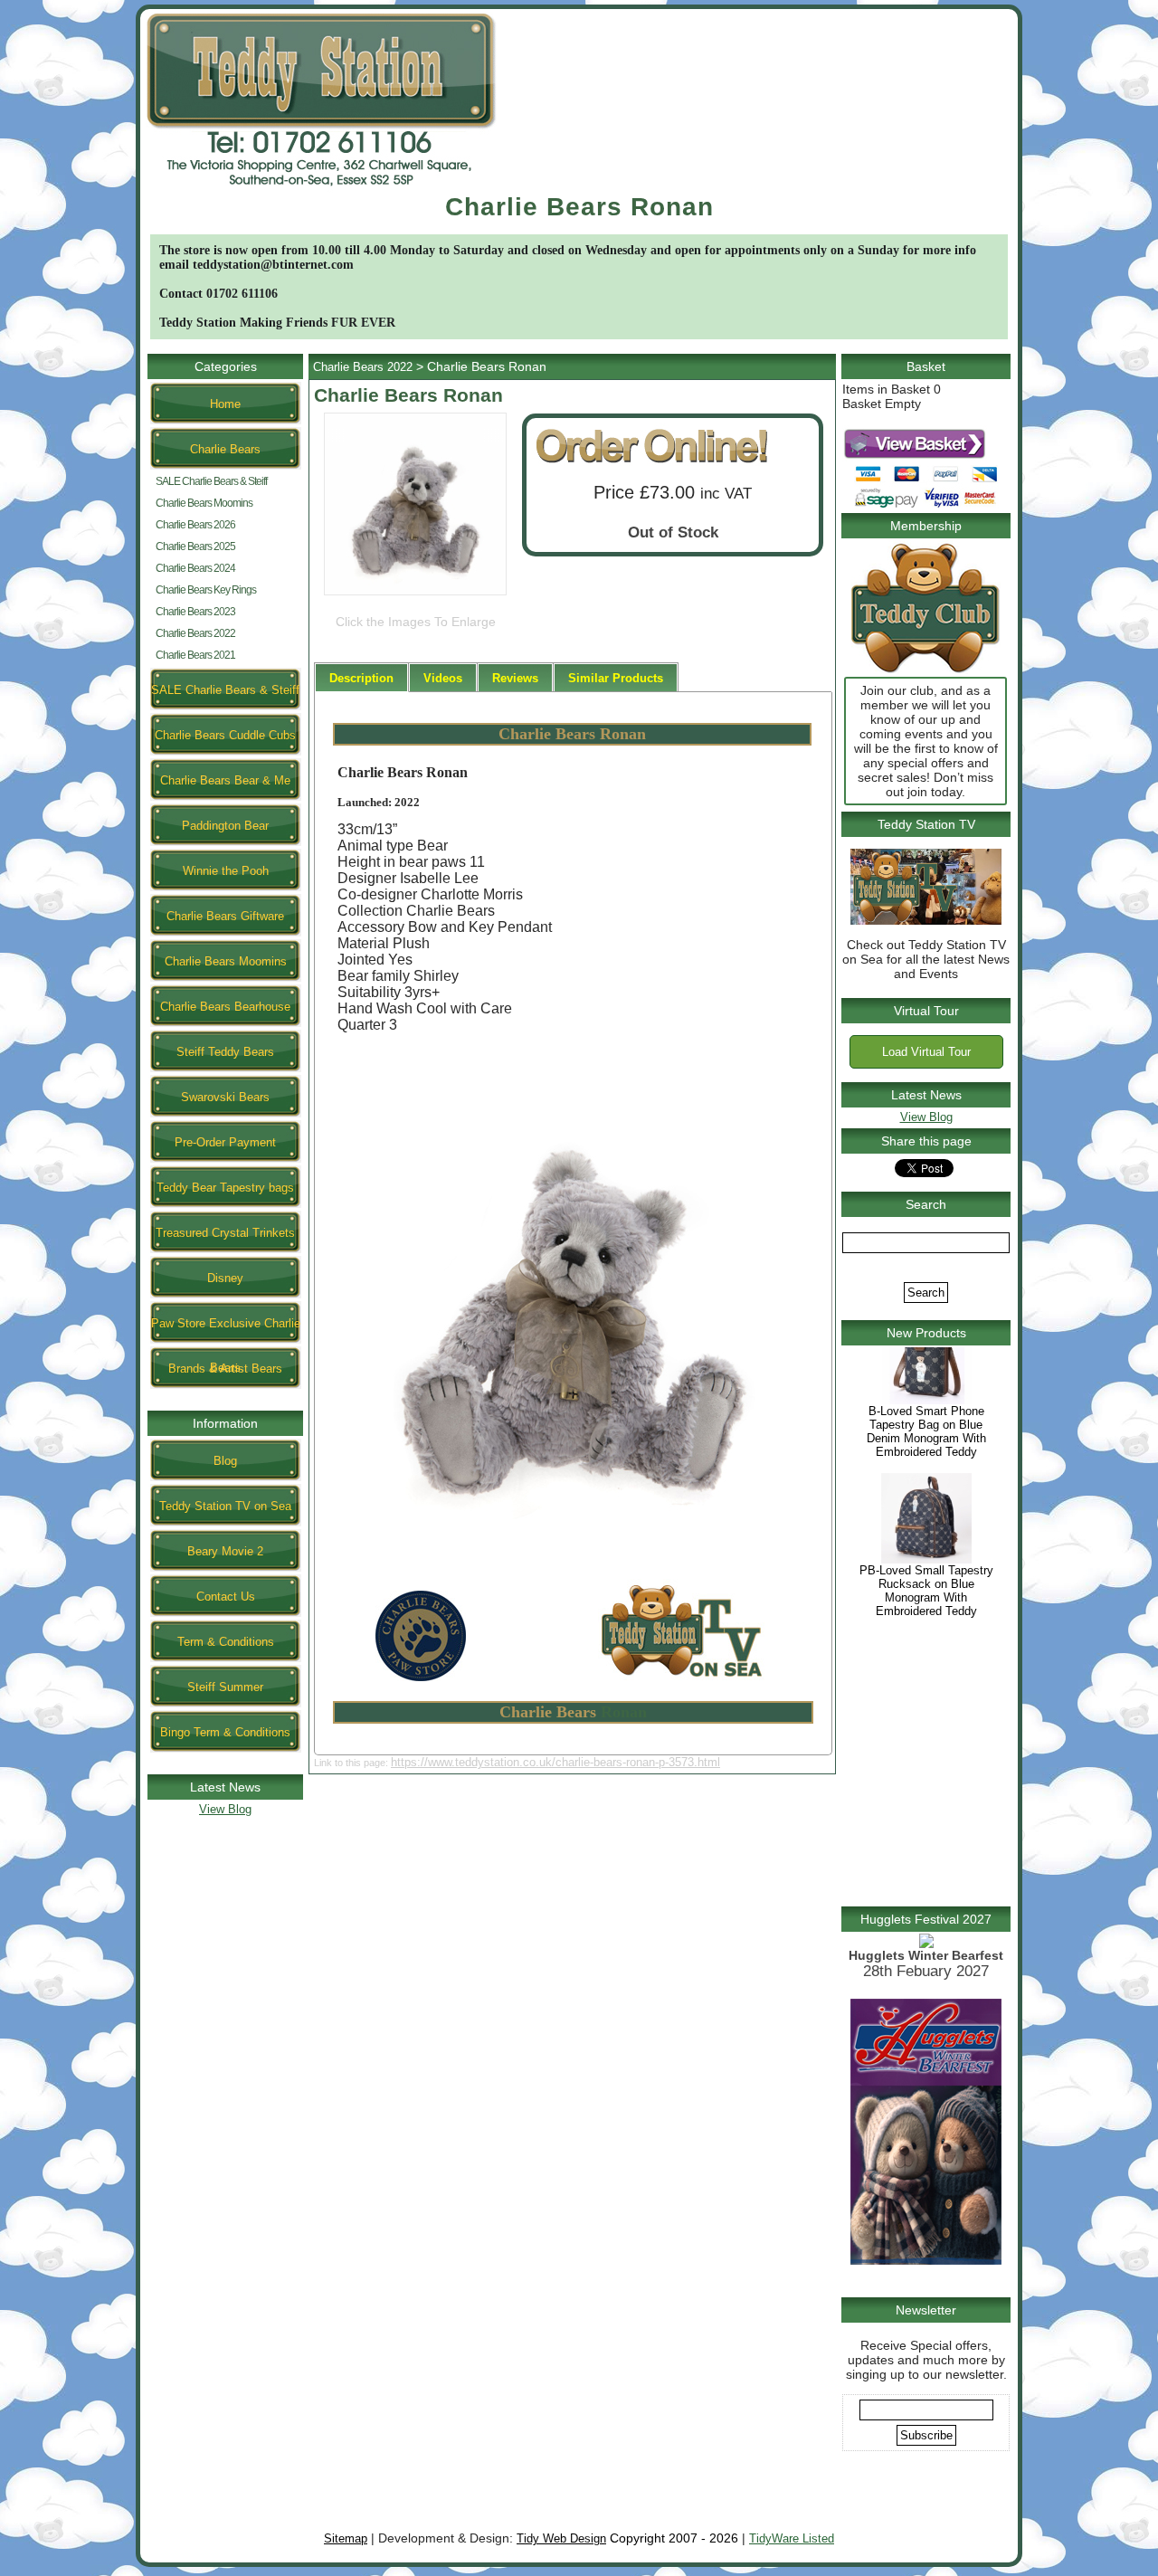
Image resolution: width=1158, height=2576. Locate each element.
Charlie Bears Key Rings (206, 590)
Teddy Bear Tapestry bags (225, 1188)
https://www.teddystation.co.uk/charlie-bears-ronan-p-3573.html (555, 1762)
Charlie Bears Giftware (225, 916)
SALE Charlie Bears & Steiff (211, 481)
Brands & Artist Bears (225, 1369)
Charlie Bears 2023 (195, 612)
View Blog (225, 1809)
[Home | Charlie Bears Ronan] (321, 189)
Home (225, 404)
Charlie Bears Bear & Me (225, 780)
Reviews (515, 678)
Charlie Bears (225, 449)
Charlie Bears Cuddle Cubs (225, 735)
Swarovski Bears (225, 1097)
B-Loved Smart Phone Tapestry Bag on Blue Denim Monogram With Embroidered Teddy (926, 1470)
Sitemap (346, 2538)
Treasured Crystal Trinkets (225, 1233)
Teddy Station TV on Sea (225, 1506)
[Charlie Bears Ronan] (415, 595)
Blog (225, 1461)
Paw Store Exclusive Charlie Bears (226, 1330)
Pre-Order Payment (225, 1142)
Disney (225, 1278)
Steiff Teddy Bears (225, 1052)
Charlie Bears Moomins (204, 503)
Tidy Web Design (561, 2538)
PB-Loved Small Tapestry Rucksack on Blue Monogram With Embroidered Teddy (926, 1630)
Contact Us (226, 1597)
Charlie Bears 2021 (195, 655)
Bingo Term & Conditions (225, 1732)
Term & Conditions (226, 1642)
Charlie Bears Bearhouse (225, 1007)
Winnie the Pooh (226, 871)
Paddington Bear (225, 826)
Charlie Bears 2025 (195, 547)
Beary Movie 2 (225, 1551)
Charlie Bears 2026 (195, 525)
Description (361, 678)
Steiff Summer (225, 1687)
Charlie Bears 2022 (195, 633)
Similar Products (616, 678)
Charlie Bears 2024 (195, 568)
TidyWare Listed (792, 2538)
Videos (443, 678)
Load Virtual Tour (926, 1052)
